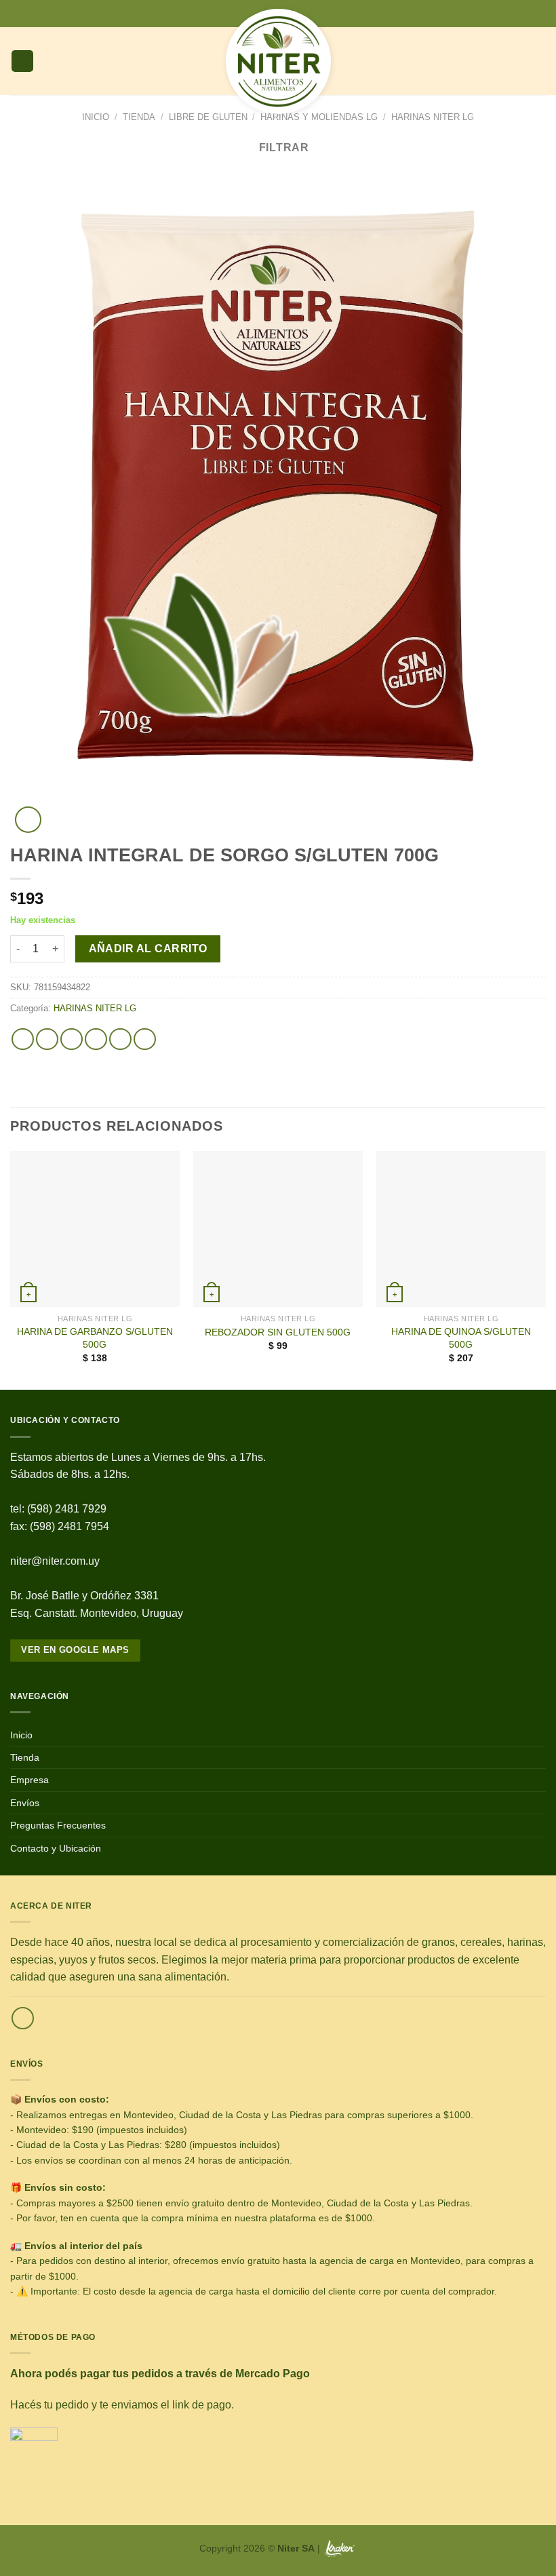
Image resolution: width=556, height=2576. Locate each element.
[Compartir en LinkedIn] (145, 1039)
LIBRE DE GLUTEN (208, 117)
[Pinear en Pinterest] (120, 1039)
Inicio (96, 117)
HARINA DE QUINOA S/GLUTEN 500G (461, 1338)
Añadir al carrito (148, 949)
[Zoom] (28, 820)
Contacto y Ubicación (56, 1848)
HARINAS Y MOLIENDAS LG (319, 117)
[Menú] (22, 61)
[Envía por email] (96, 1039)
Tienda (139, 117)
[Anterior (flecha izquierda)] (24, 1288)
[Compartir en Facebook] (47, 1039)
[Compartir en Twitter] (72, 1039)
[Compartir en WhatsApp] (23, 1039)
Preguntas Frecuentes (58, 1825)
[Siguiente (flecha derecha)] (521, 1288)
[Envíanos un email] (23, 2018)
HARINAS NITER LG (433, 117)
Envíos (25, 1803)
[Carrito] (539, 61)
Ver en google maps (75, 1650)
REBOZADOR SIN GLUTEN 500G (278, 1332)
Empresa (29, 1780)
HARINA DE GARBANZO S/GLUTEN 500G (95, 1338)
